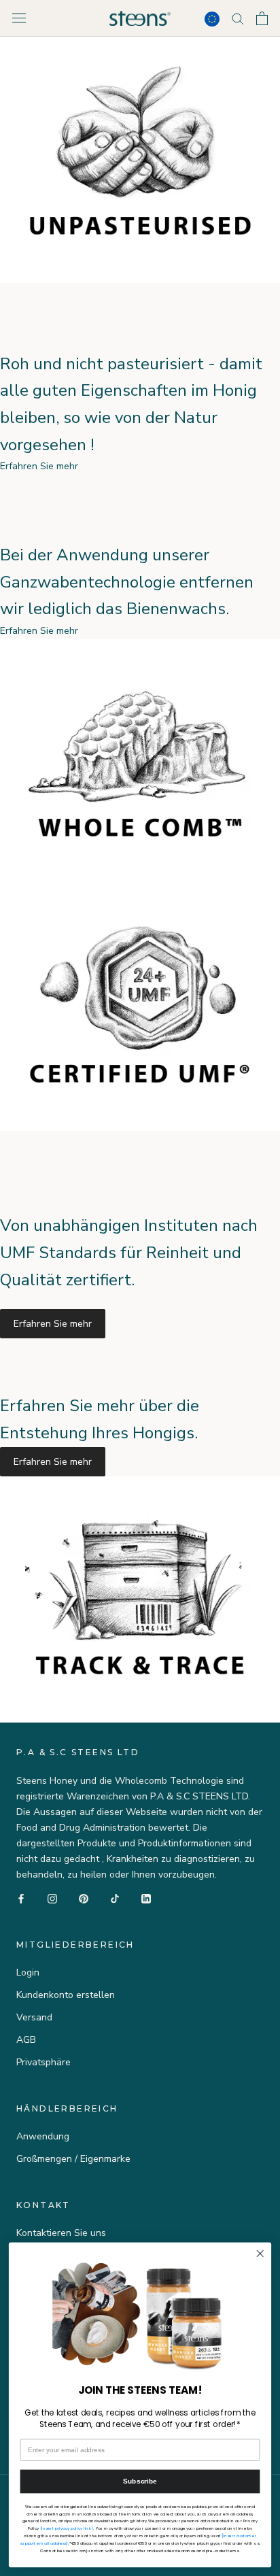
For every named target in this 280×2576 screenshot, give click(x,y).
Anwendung (43, 2136)
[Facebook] (21, 1898)
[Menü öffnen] (19, 18)
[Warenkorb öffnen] (262, 18)
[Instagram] (52, 1898)
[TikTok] (115, 1898)
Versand (34, 2017)
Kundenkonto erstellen (66, 1995)
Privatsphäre (43, 2062)
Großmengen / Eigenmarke (73, 2159)
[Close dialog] (260, 2254)
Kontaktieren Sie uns (61, 2233)
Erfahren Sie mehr (53, 1324)
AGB (26, 2040)
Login (28, 1972)
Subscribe (140, 2481)
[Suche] (238, 18)
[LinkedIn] (146, 1898)
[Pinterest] (84, 1898)
